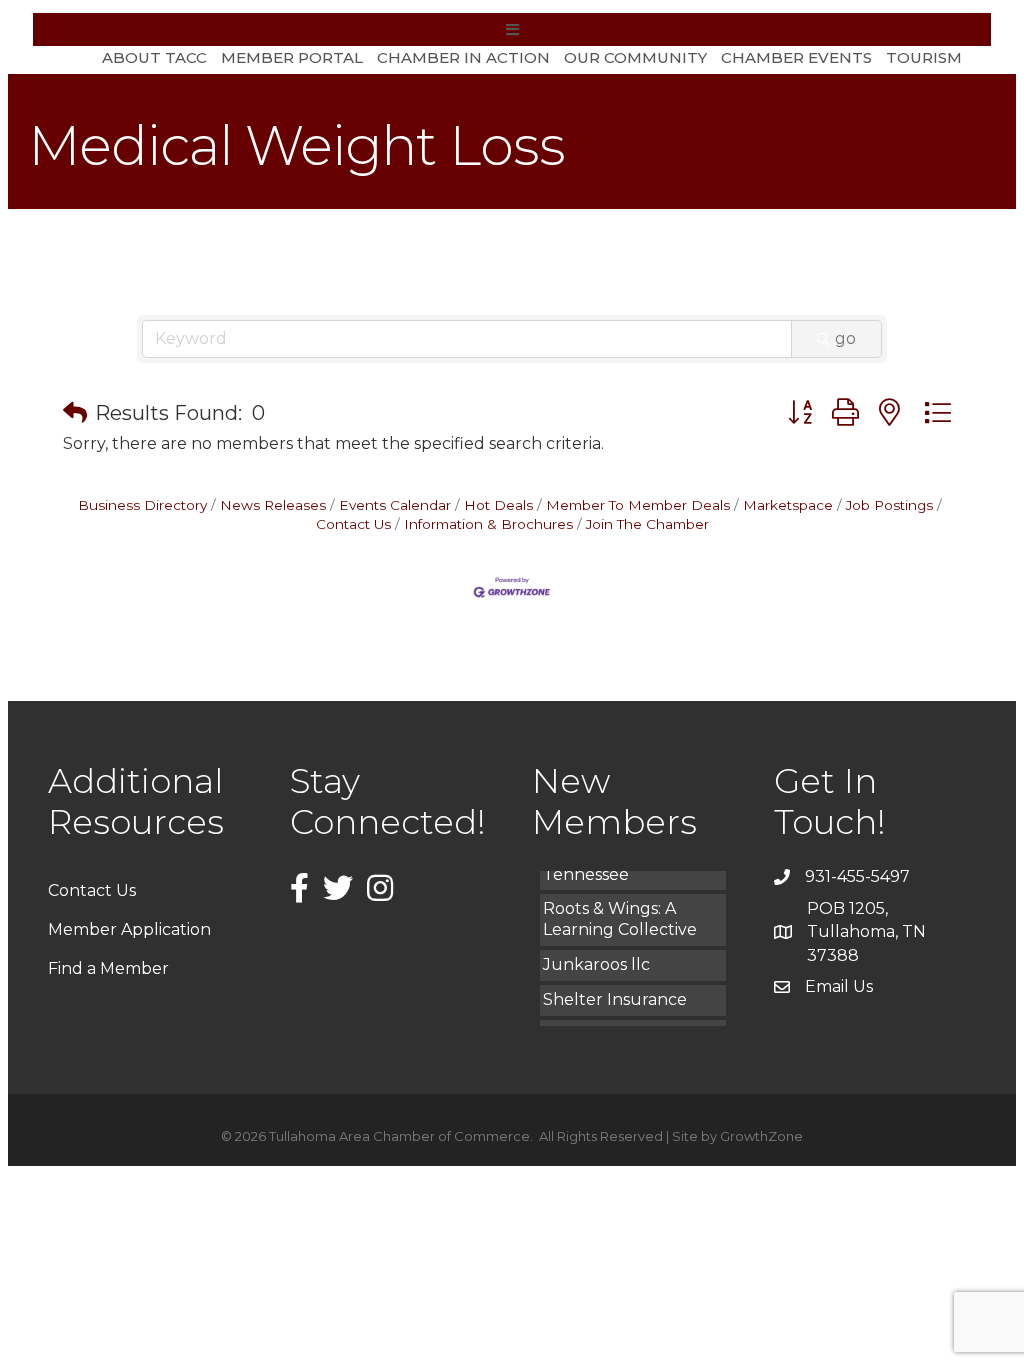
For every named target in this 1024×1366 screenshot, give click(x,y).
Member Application (129, 929)
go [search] (845, 338)
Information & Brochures (488, 524)
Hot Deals (498, 505)
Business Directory (142, 505)
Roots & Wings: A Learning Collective (620, 913)
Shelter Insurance (615, 993)
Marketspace (788, 505)
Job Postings (889, 505)
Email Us (839, 986)
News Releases (273, 505)
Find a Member (108, 968)
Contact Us (92, 890)
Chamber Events (796, 57)
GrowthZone (761, 1136)
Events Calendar (395, 505)
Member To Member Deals (638, 505)
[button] (75, 413)
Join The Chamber (647, 524)
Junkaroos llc (596, 958)
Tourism (924, 57)
